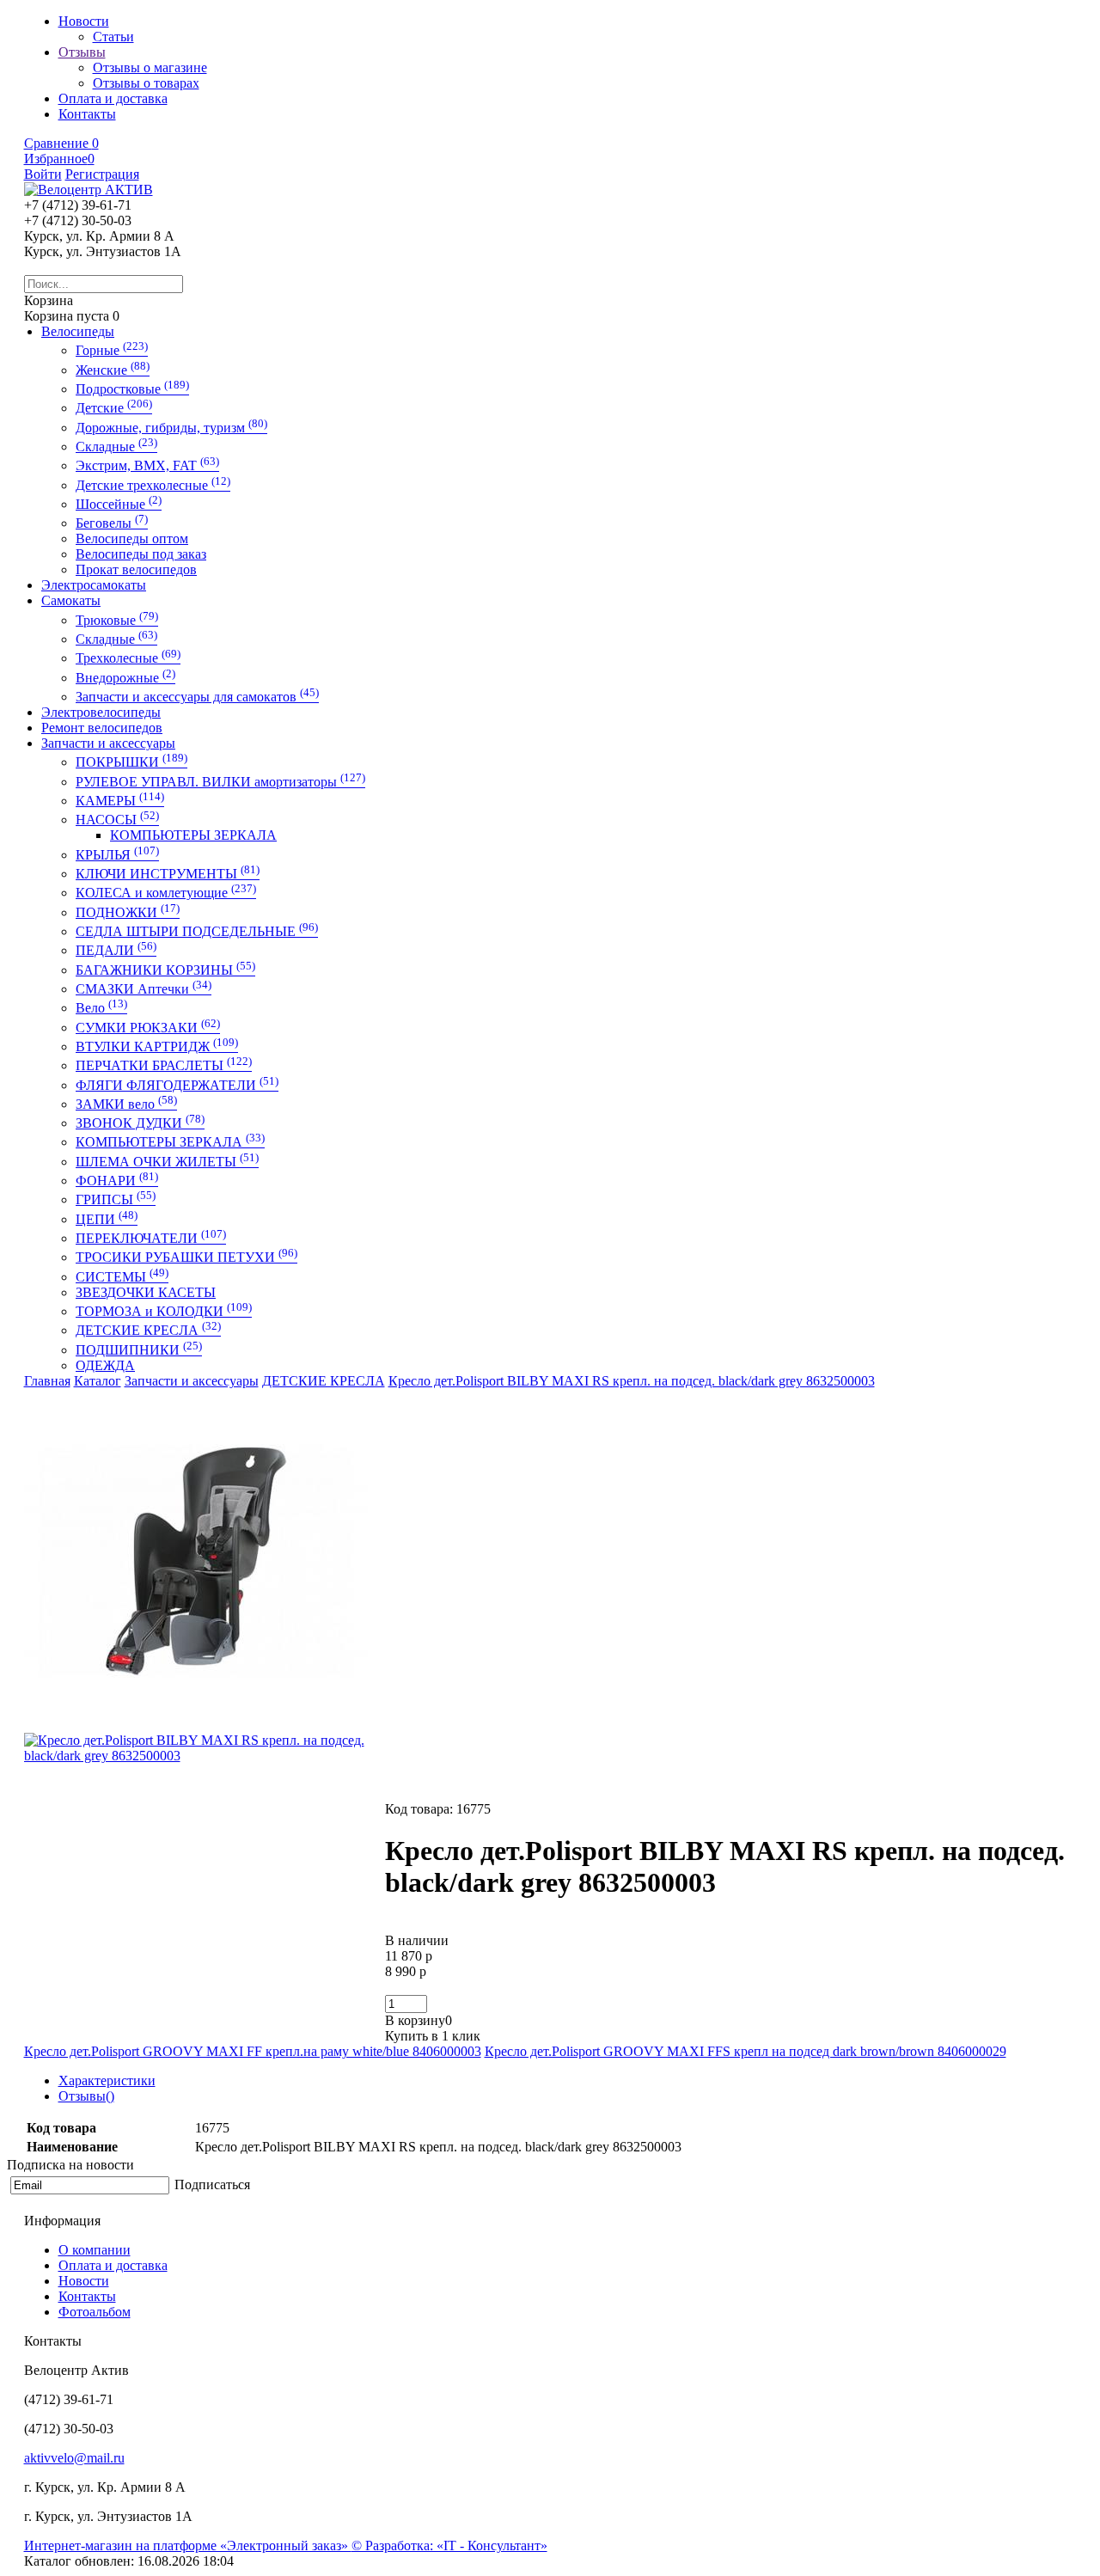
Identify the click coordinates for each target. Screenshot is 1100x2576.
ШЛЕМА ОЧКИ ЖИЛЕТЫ (167, 1162)
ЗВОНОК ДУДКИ (140, 1123)
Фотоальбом (95, 2312)
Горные (112, 350)
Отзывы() (86, 2096)
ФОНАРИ (117, 1181)
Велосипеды (78, 331)
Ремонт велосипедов (102, 728)
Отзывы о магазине (150, 67)
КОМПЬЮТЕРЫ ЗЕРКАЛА (193, 835)
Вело (101, 1008)
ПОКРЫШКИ (131, 762)
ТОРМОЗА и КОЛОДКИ (164, 1311)
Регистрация (102, 174)
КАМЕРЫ (120, 801)
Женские (113, 370)
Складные (116, 447)
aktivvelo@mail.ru (74, 2458)
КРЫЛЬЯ (117, 855)
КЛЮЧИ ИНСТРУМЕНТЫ (168, 874)
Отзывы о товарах (146, 83)
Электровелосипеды (101, 712)
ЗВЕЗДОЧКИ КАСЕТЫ (146, 1292)
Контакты (87, 2296)
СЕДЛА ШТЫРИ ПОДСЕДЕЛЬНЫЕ (197, 931)
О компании (95, 2250)
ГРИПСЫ (116, 1199)
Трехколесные (128, 658)
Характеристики (107, 2080)
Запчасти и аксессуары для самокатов (197, 697)
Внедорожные (125, 678)
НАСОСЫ (117, 820)
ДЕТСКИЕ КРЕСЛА (148, 1330)
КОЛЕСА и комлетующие (166, 893)
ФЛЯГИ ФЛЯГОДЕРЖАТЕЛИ (177, 1085)
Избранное (59, 159)
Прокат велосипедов (136, 569)
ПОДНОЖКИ (128, 912)
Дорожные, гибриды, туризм (171, 428)
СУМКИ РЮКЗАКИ (148, 1028)
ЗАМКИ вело (126, 1104)
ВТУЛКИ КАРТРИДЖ (157, 1046)
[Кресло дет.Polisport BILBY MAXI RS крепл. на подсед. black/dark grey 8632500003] (196, 1728)
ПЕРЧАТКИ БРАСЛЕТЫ (164, 1065)
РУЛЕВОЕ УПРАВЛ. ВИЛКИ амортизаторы (220, 782)
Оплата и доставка (113, 2265)
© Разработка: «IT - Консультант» (449, 2545)
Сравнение (61, 143)
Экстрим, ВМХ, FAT (147, 465)
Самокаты (71, 600)
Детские (114, 408)
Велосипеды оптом (132, 538)
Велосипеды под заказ (141, 554)
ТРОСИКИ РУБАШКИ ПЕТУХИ (186, 1257)
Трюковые (117, 620)
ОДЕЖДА (105, 1365)
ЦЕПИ (107, 1219)
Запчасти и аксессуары (108, 743)
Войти (43, 174)
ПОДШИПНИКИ (139, 1350)
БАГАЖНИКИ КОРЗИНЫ (165, 970)
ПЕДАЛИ (116, 950)
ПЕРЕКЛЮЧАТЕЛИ (151, 1238)
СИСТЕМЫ (122, 1277)
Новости (84, 2281)
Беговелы (112, 523)
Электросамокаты (94, 585)
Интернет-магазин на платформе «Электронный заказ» (188, 2545)
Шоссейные (119, 504)
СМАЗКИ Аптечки (144, 989)
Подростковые (132, 389)
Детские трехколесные (153, 485)
